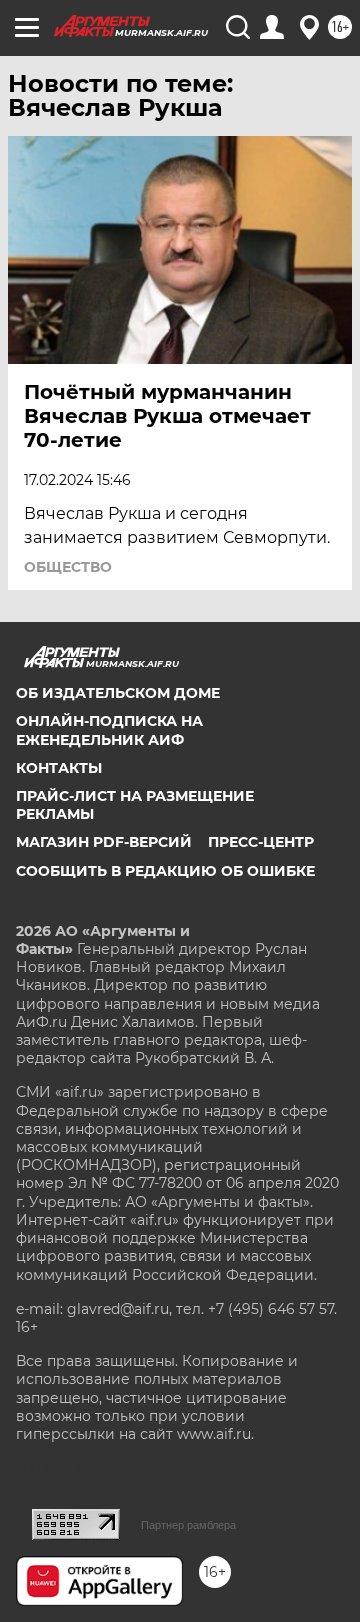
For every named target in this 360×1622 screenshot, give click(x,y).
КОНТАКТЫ (59, 768)
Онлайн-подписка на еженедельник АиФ (109, 730)
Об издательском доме (118, 693)
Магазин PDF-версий (104, 842)
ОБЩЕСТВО (68, 567)
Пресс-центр (261, 842)
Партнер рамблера (188, 1525)
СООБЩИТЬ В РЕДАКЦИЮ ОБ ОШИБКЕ (165, 871)
